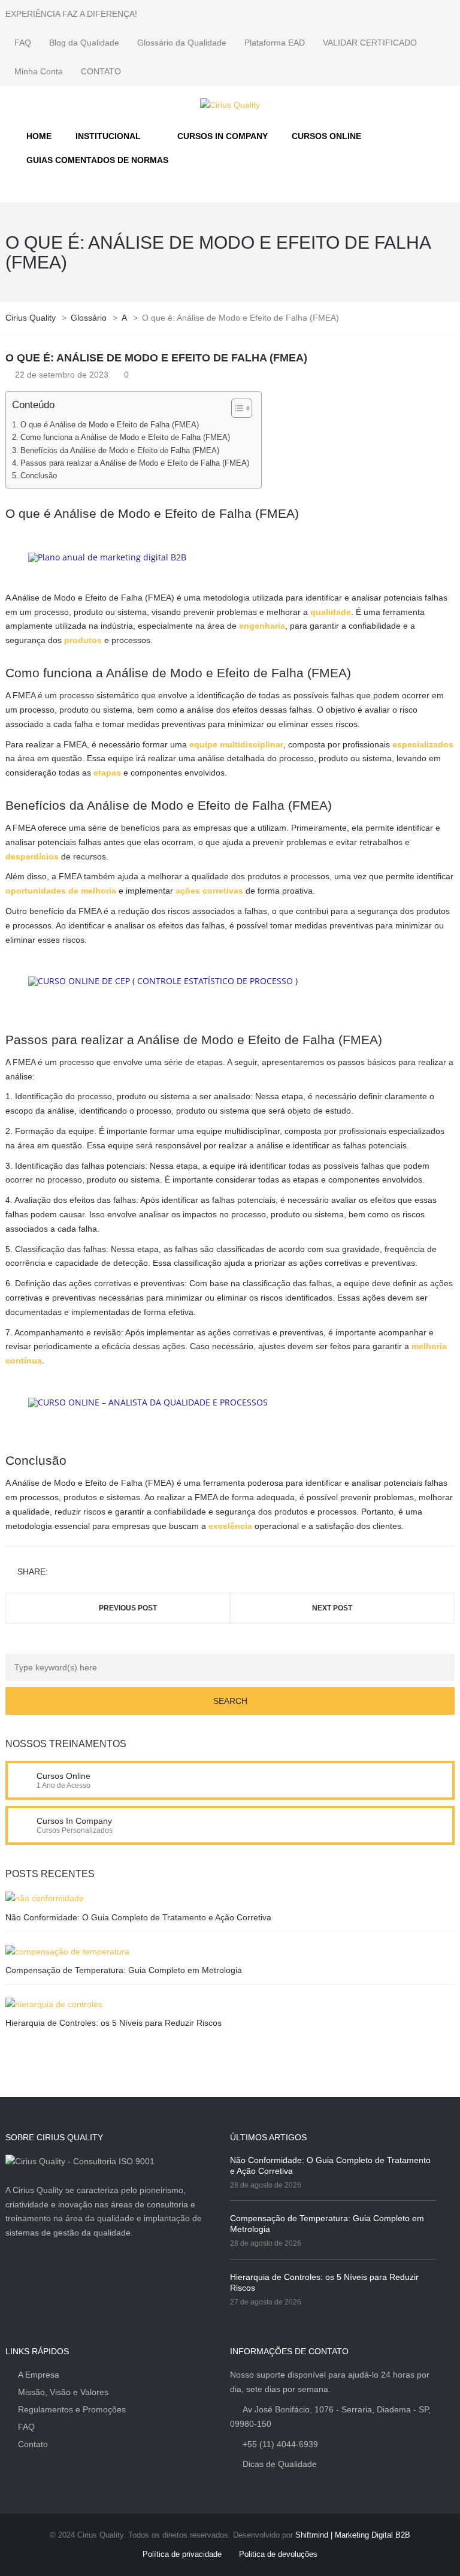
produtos (83, 640)
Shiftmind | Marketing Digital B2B (353, 2535)
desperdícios (32, 856)
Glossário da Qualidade (182, 43)
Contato (33, 2444)
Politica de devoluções (278, 2554)
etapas (107, 773)
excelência (230, 1526)
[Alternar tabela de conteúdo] (236, 408)
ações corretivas (209, 891)
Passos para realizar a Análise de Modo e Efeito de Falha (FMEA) (135, 463)
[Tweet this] (77, 1572)
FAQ (23, 43)
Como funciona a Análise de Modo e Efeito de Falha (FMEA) (125, 438)
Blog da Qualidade (84, 43)
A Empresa (39, 2375)
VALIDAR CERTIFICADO (370, 43)
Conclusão (39, 476)
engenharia (262, 626)
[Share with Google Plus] (94, 1572)
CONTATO (101, 71)
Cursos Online (63, 1776)
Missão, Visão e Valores (63, 2392)
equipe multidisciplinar (236, 744)
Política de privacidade (182, 2554)
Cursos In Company (74, 1821)
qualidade (331, 612)
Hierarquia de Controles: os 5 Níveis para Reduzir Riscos (114, 2023)
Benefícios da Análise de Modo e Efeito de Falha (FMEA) (120, 451)
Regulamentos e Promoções (72, 2409)
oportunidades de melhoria (61, 891)
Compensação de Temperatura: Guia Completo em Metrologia (124, 1970)
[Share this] (59, 1572)
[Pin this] (111, 1572)
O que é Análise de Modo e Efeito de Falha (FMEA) (110, 425)
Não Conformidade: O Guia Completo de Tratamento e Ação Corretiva (138, 1917)
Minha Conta (39, 71)
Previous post (128, 1608)
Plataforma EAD (275, 43)
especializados (423, 744)
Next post (332, 1608)
